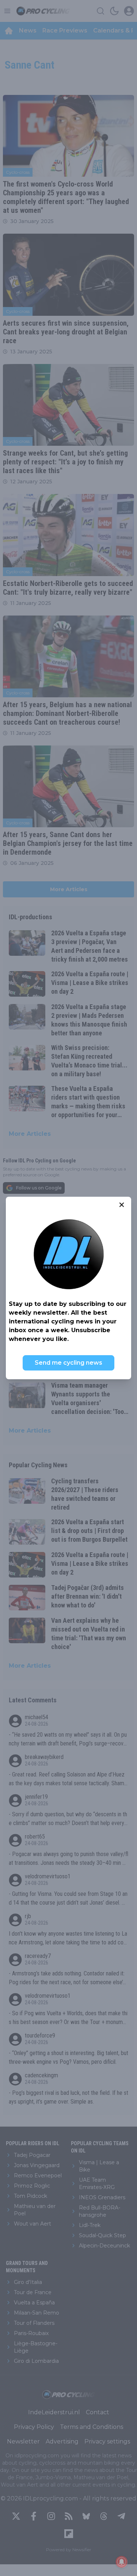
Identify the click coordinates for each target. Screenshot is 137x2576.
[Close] (122, 1205)
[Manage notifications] (122, 2562)
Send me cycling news (68, 1363)
